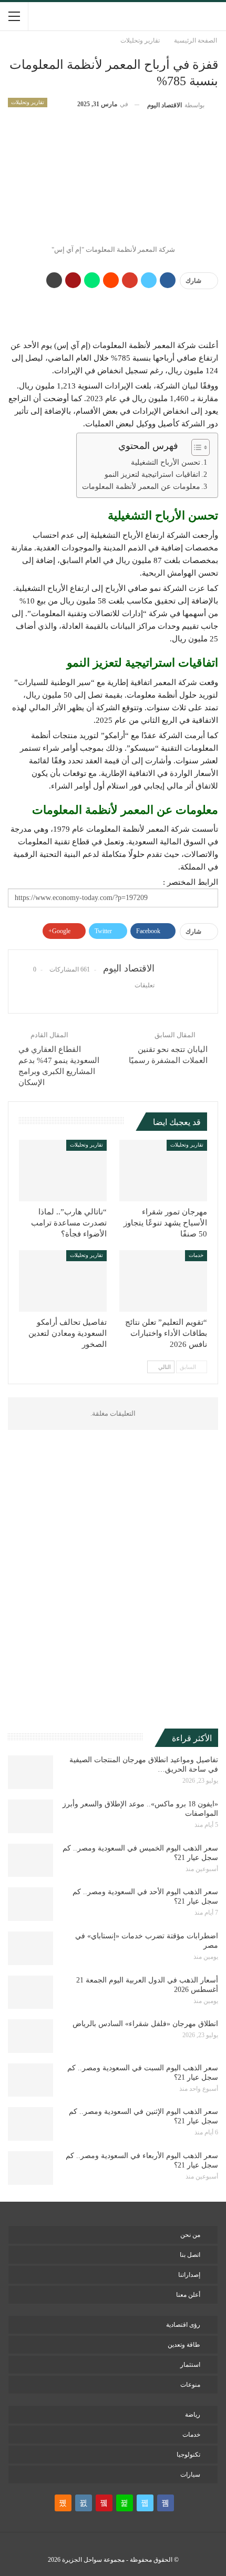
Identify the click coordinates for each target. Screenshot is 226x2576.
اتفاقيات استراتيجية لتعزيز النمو (152, 474)
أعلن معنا (188, 2295)
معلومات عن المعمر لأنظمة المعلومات (141, 487)
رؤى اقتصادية (183, 2325)
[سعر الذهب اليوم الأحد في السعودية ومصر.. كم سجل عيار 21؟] (30, 1904)
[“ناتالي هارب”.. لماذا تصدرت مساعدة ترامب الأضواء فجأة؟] (63, 1171)
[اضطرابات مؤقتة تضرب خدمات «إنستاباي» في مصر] (30, 1948)
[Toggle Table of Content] (195, 447)
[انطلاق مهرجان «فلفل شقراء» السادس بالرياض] (30, 2036)
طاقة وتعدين (184, 2345)
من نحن (190, 2235)
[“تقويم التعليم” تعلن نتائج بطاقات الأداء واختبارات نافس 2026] (163, 1281)
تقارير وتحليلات (28, 102)
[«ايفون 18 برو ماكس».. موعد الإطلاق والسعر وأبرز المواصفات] (30, 1816)
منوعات (190, 2385)
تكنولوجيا (188, 2455)
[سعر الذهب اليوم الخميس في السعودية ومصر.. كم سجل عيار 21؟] (30, 1861)
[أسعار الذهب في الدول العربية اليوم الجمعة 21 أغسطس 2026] (30, 1992)
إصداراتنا (189, 2275)
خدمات (196, 1255)
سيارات (190, 2475)
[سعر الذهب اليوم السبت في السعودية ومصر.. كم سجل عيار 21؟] (30, 2080)
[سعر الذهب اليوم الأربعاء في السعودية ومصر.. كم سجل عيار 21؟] (30, 2168)
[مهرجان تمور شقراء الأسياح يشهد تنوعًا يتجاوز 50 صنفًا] (163, 1171)
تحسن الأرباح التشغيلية (166, 462)
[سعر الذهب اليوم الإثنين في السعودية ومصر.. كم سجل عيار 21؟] (30, 2124)
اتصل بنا (190, 2255)
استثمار (190, 2365)
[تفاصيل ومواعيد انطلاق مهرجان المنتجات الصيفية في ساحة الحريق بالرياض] (30, 1772)
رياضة (193, 2415)
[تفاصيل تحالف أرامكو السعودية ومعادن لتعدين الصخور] (63, 1281)
